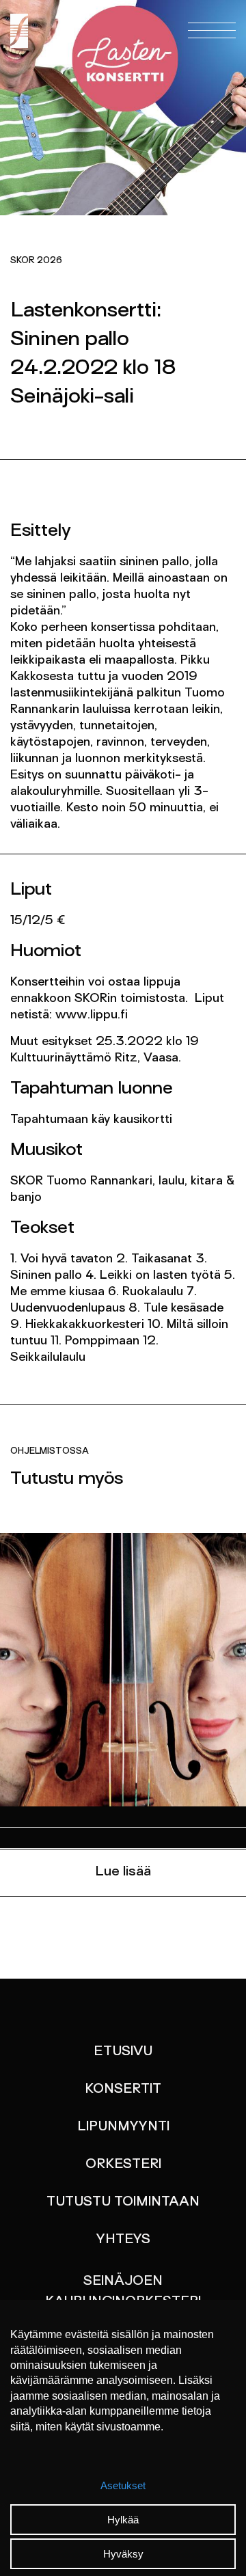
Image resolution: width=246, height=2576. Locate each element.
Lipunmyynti (123, 2127)
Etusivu (123, 2052)
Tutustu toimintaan (123, 2202)
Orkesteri (123, 2165)
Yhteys (123, 2240)
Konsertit (123, 2089)
